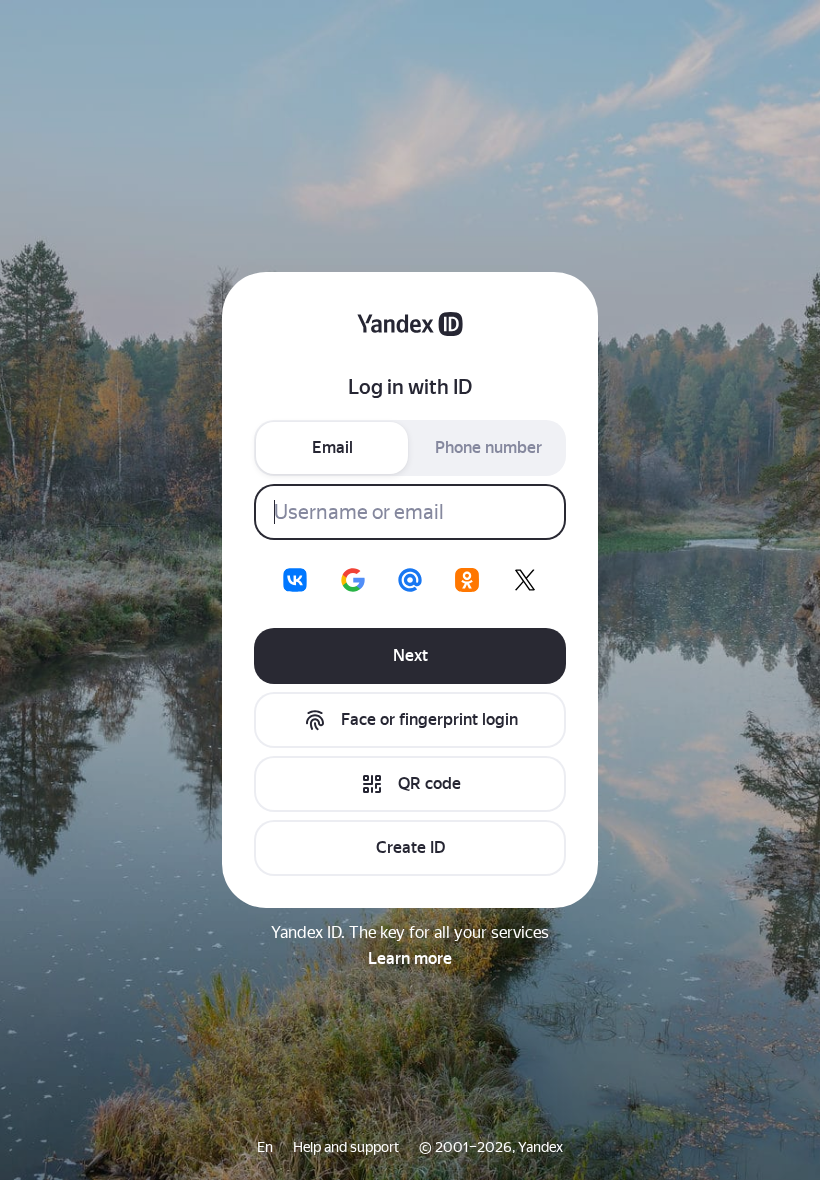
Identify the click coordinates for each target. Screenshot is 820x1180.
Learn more (410, 958)
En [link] (265, 1147)
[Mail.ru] (410, 580)
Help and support (346, 1147)
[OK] (467, 580)
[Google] (353, 580)
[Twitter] (525, 580)
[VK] (295, 580)
